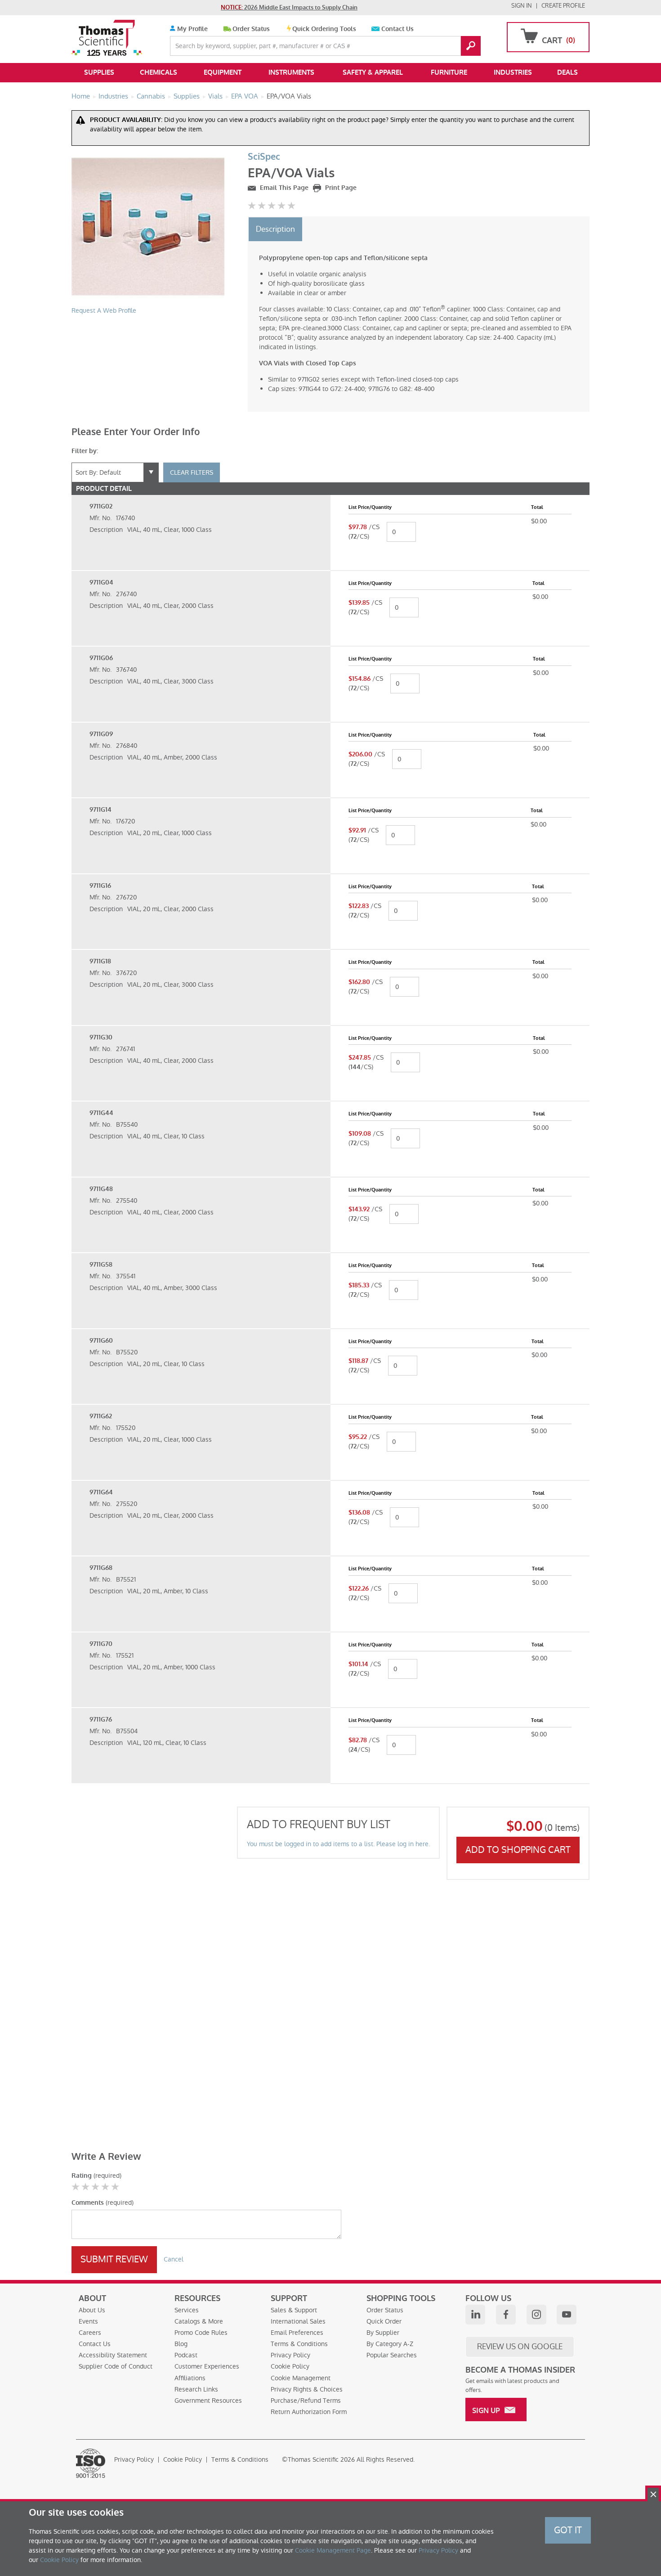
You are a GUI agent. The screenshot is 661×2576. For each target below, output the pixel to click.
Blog (181, 2344)
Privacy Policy (290, 2355)
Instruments (291, 72)
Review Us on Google (520, 2347)
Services (187, 2310)
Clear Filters (192, 472)
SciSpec (264, 157)
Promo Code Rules (201, 2333)
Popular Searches (392, 2355)
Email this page (283, 188)
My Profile (192, 29)
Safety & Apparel (373, 72)
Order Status (251, 29)
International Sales (298, 2321)
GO (471, 46)
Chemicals (159, 72)
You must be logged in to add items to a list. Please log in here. (338, 1844)
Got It (568, 2530)
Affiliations (190, 2378)
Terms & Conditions (299, 2344)
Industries (513, 72)
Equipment (223, 72)
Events (88, 2321)
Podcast (186, 2355)
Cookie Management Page (333, 2550)
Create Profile (563, 6)
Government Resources (208, 2401)
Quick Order (384, 2321)
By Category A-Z (390, 2344)
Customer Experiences (207, 2366)
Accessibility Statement (113, 2355)
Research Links (196, 2389)
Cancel (174, 2259)
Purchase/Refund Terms (306, 2401)
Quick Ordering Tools (324, 29)
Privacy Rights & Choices (307, 2389)
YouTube (567, 2315)
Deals (567, 72)
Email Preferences (297, 2333)
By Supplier (383, 2333)
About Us (92, 2310)
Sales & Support (294, 2310)
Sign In (522, 6)
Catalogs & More (199, 2321)
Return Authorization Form (309, 2412)
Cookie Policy (290, 2366)
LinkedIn (475, 2315)
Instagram (536, 2315)
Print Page (340, 188)
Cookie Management (301, 2378)
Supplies (99, 72)
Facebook (506, 2315)
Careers (90, 2333)
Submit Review (114, 2259)
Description (275, 229)
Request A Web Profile (104, 310)
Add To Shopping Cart (518, 1850)
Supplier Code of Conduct (116, 2366)
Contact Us (397, 29)
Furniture (449, 72)
